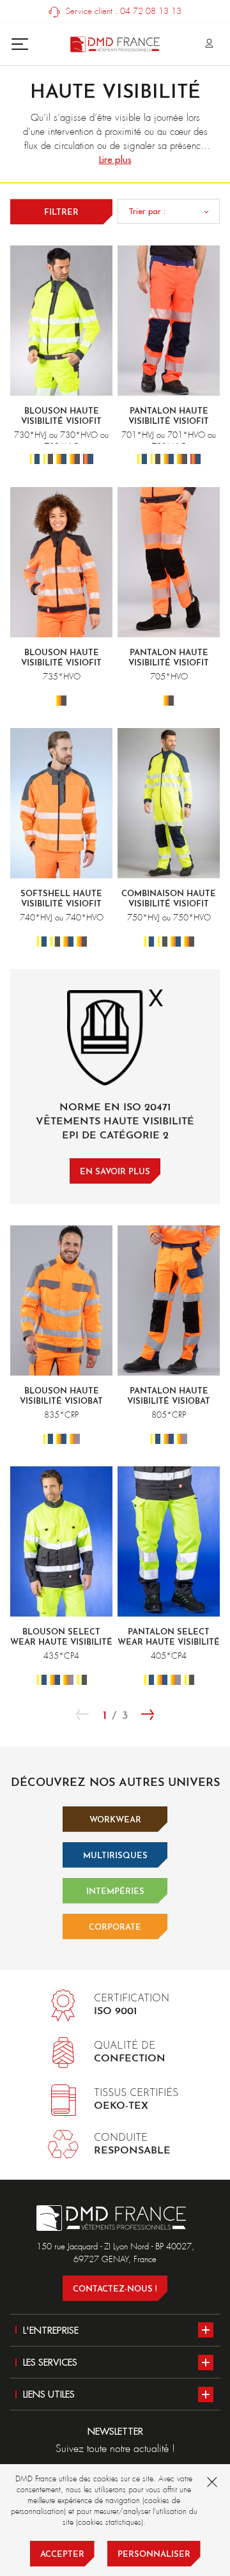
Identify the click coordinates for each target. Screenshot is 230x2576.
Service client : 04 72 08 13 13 (122, 11)
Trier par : (147, 211)
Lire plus (115, 159)
